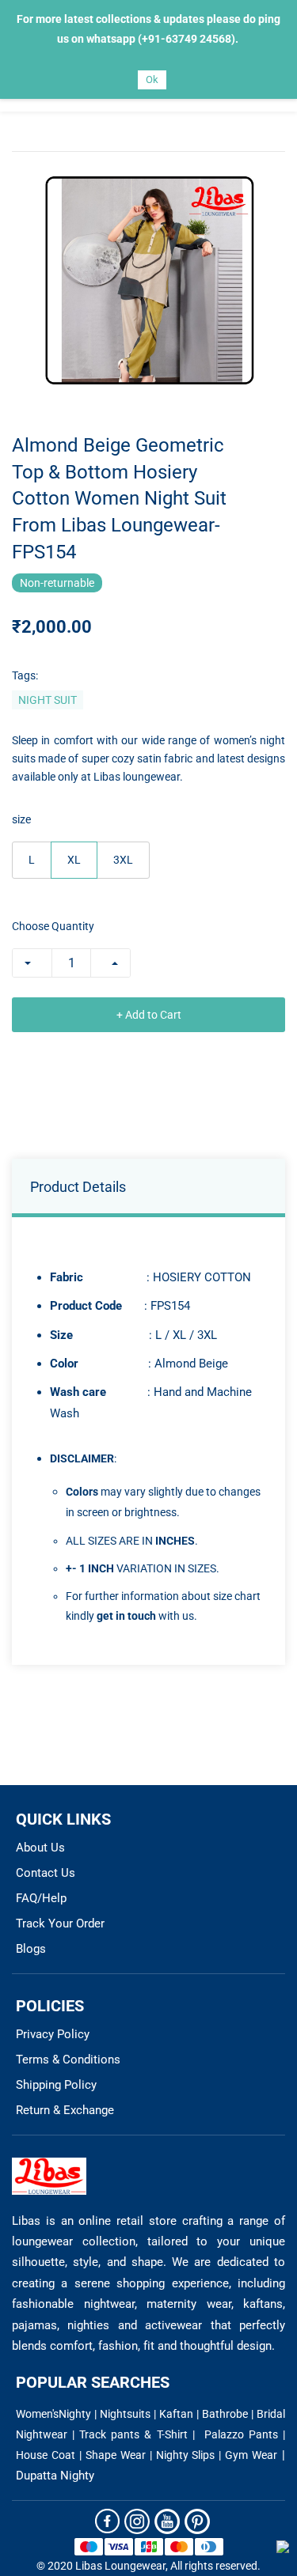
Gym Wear (251, 2455)
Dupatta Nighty (55, 2476)
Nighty (75, 2414)
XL (74, 860)
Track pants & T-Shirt (135, 2434)
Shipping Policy (56, 2085)
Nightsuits (125, 2414)
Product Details (78, 1187)
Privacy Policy (53, 2034)
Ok (152, 79)
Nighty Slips (186, 2455)
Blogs (31, 1949)
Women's (37, 2414)
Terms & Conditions (68, 2060)
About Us (40, 1848)
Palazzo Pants (241, 2434)
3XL (123, 860)
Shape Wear (116, 2455)
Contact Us (46, 1873)
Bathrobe (225, 2414)
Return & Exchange (65, 2110)
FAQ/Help (41, 1898)
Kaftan (176, 2414)
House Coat (46, 2455)
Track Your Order (60, 1923)
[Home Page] (49, 2167)
